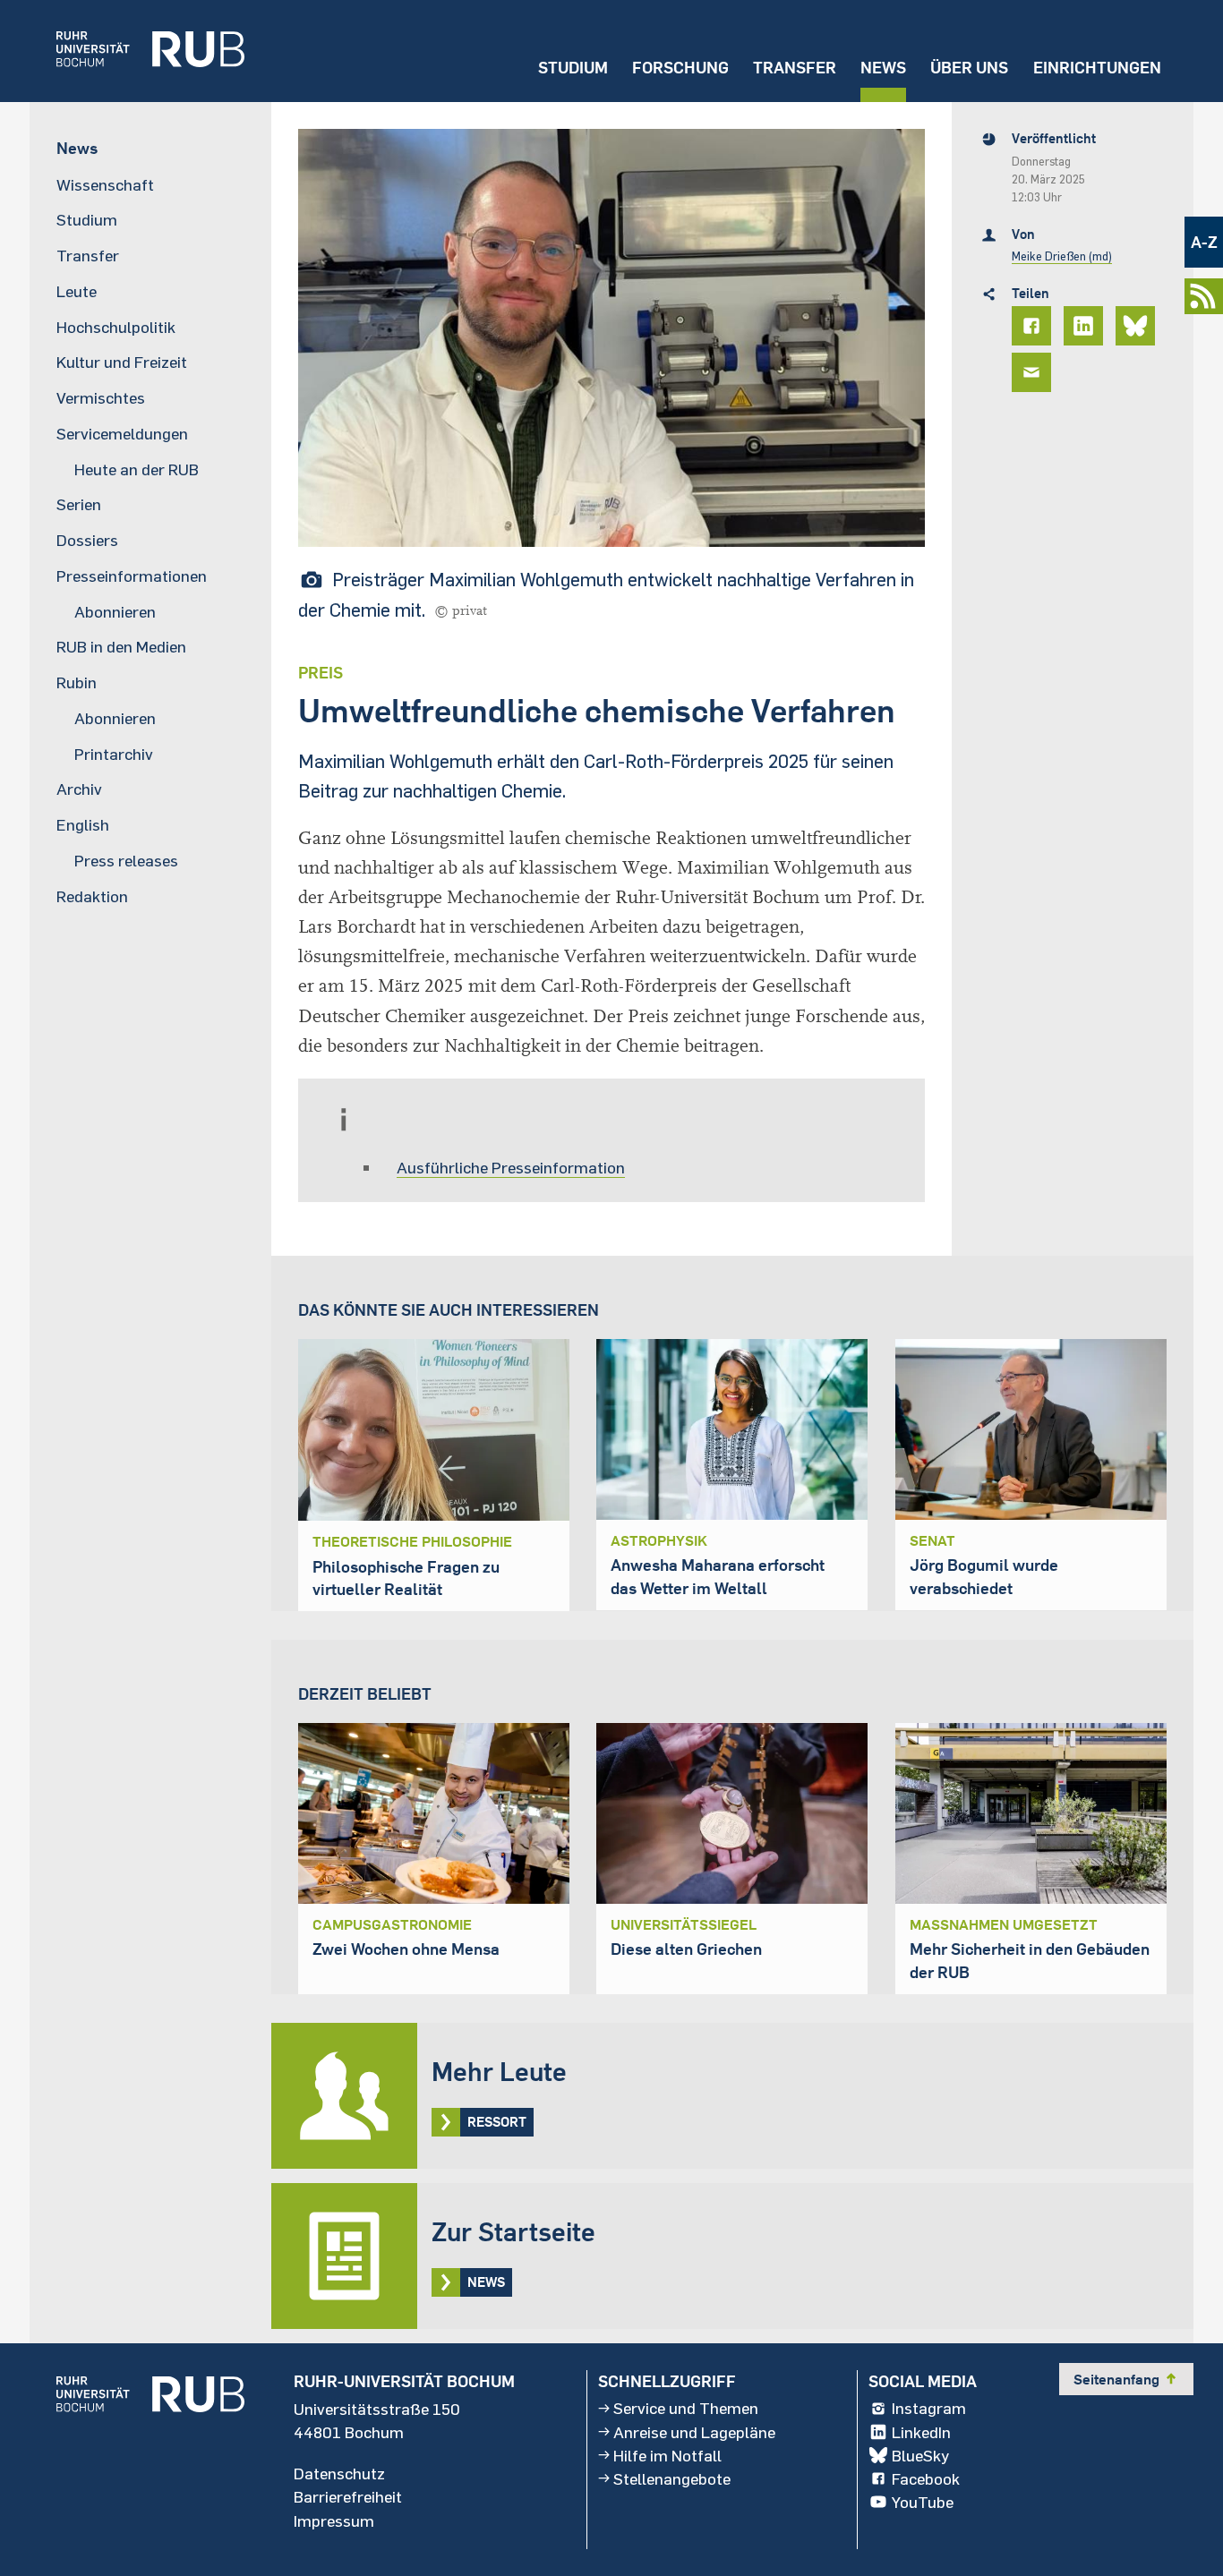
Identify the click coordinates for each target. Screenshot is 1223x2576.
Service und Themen (686, 2408)
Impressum (334, 2520)
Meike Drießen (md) (1062, 256)
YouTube (923, 2502)
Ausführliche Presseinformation (511, 1167)
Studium (573, 68)
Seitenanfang (1126, 2379)
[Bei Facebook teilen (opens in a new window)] (1034, 326)
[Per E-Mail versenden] (1034, 372)
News (883, 68)
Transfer (795, 68)
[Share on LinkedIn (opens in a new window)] (1086, 326)
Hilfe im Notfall (667, 2455)
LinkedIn (921, 2432)
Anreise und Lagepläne (694, 2432)
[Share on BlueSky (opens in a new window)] (1138, 326)
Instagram (929, 2408)
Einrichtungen (1097, 68)
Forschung (680, 68)
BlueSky (920, 2455)
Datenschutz (339, 2473)
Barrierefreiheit (348, 2496)
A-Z (1204, 242)
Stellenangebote (672, 2478)
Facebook (926, 2478)
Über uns (969, 68)
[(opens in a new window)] (137, 51)
